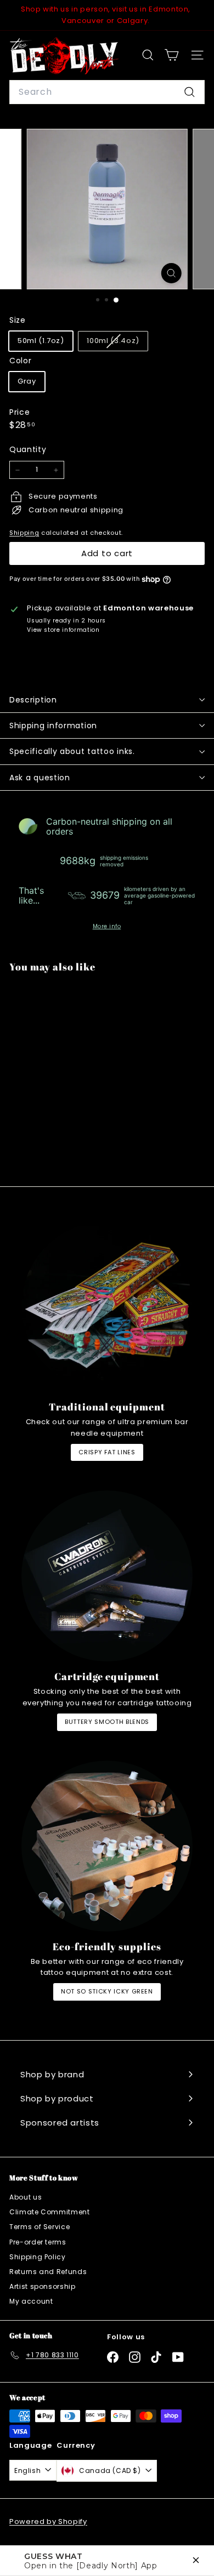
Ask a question (40, 778)
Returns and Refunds (48, 2272)
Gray (27, 381)
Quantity (28, 449)
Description (33, 700)
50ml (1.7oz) (41, 341)
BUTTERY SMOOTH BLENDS (107, 1722)
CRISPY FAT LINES (107, 1452)
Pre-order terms (38, 2242)
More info (107, 927)
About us (26, 2197)
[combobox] (107, 92)
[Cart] (171, 55)
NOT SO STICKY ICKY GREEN (107, 1991)
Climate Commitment (50, 2212)
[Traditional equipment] (107, 1306)
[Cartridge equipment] (107, 1576)
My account (31, 2301)
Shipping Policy (38, 2257)
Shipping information (53, 726)
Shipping (24, 533)
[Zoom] (171, 273)
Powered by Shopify (48, 2521)
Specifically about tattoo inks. (72, 751)
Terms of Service (40, 2227)
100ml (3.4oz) (117, 343)
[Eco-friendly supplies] (107, 1846)
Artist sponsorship (43, 2286)
